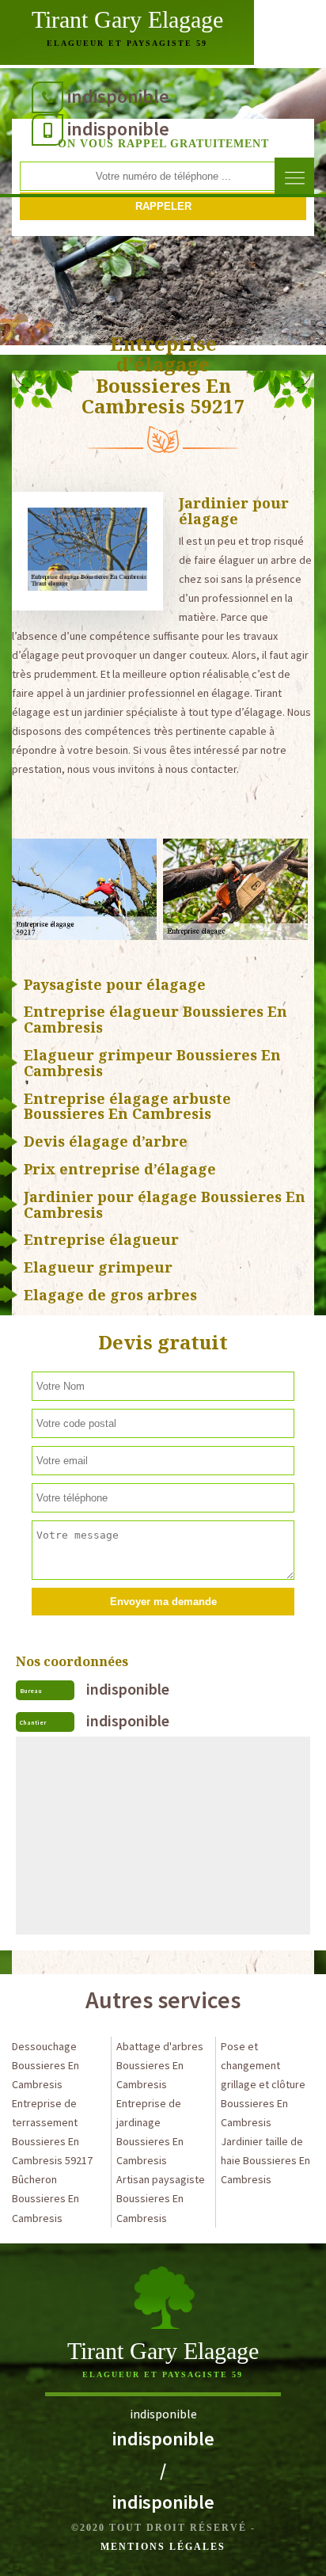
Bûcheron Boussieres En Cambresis (45, 2198)
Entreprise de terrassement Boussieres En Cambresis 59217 (52, 2132)
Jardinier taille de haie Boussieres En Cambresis (265, 2160)
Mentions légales (163, 2547)
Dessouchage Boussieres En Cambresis (45, 2065)
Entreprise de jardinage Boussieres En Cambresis (150, 2132)
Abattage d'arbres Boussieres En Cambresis (160, 2065)
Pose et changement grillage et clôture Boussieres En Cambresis (263, 2084)
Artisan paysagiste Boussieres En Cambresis (161, 2198)
